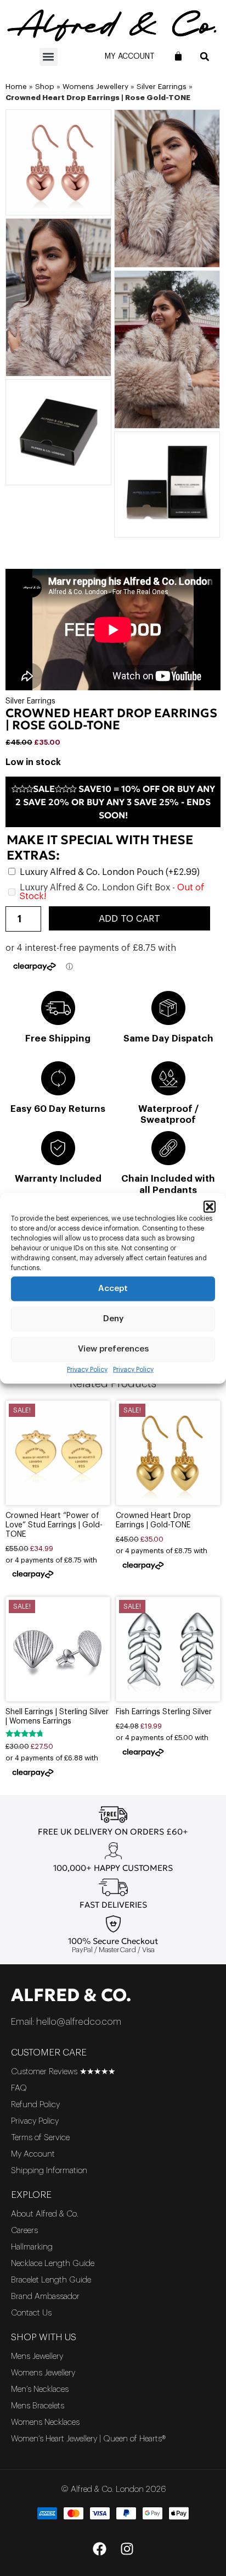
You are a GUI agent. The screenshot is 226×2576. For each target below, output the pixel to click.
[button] (210, 1206)
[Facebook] (99, 2549)
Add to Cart (129, 919)
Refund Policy (35, 2105)
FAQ (19, 2088)
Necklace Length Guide (53, 2264)
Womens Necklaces (45, 2422)
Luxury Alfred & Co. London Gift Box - (112, 892)
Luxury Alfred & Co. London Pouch (110, 872)
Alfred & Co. (71, 1995)
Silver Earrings (162, 87)
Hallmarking (32, 2247)
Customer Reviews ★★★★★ (63, 2072)
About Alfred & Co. (45, 2214)
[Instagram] (127, 2549)
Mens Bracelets (38, 2406)
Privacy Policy (87, 1369)
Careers (24, 2231)
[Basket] (178, 56)
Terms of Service (40, 2138)
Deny (113, 1319)
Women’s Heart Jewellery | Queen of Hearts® (88, 2439)
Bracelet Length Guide (51, 2280)
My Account (130, 57)
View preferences (113, 1349)
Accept (113, 1289)
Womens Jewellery (95, 87)
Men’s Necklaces (40, 2389)
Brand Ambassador (45, 2297)
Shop (45, 87)
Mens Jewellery (37, 2356)
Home (16, 87)
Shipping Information (49, 2171)
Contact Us (31, 2313)
